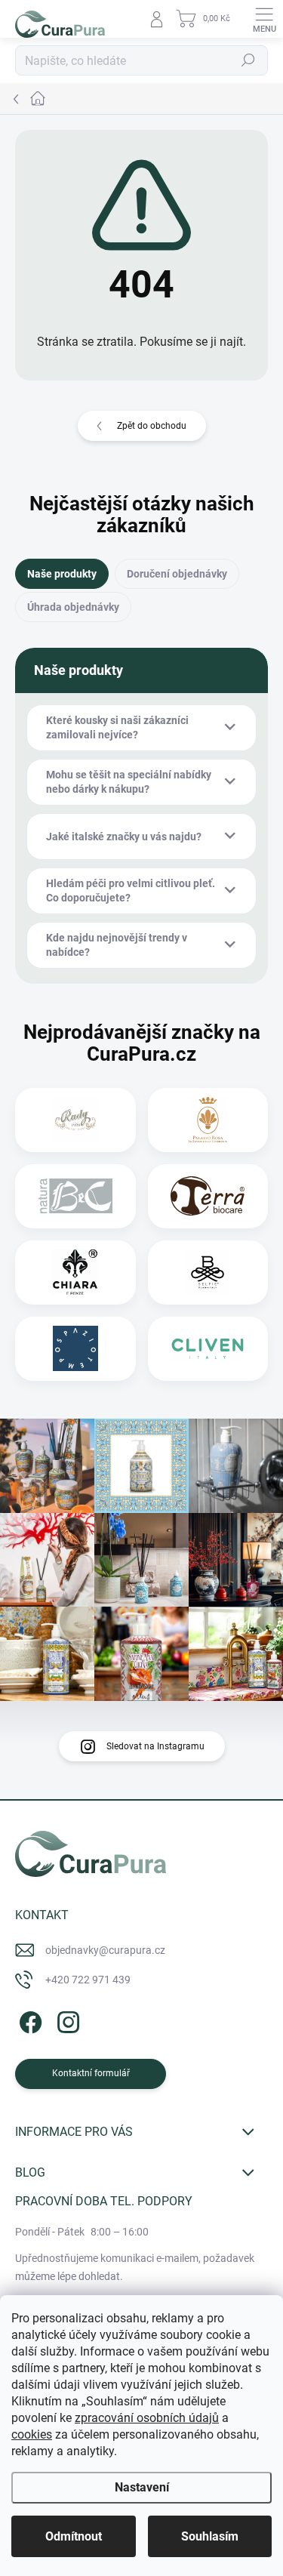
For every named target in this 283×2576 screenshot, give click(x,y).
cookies (32, 2434)
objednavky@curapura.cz (105, 1950)
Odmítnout (74, 2536)
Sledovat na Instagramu (155, 1746)
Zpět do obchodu (152, 426)
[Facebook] (28, 2020)
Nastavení (142, 2487)
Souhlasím (210, 2536)
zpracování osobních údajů (147, 2418)
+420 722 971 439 (88, 1980)
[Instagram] (66, 2020)
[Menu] (264, 19)
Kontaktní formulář (91, 2073)
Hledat (248, 60)
